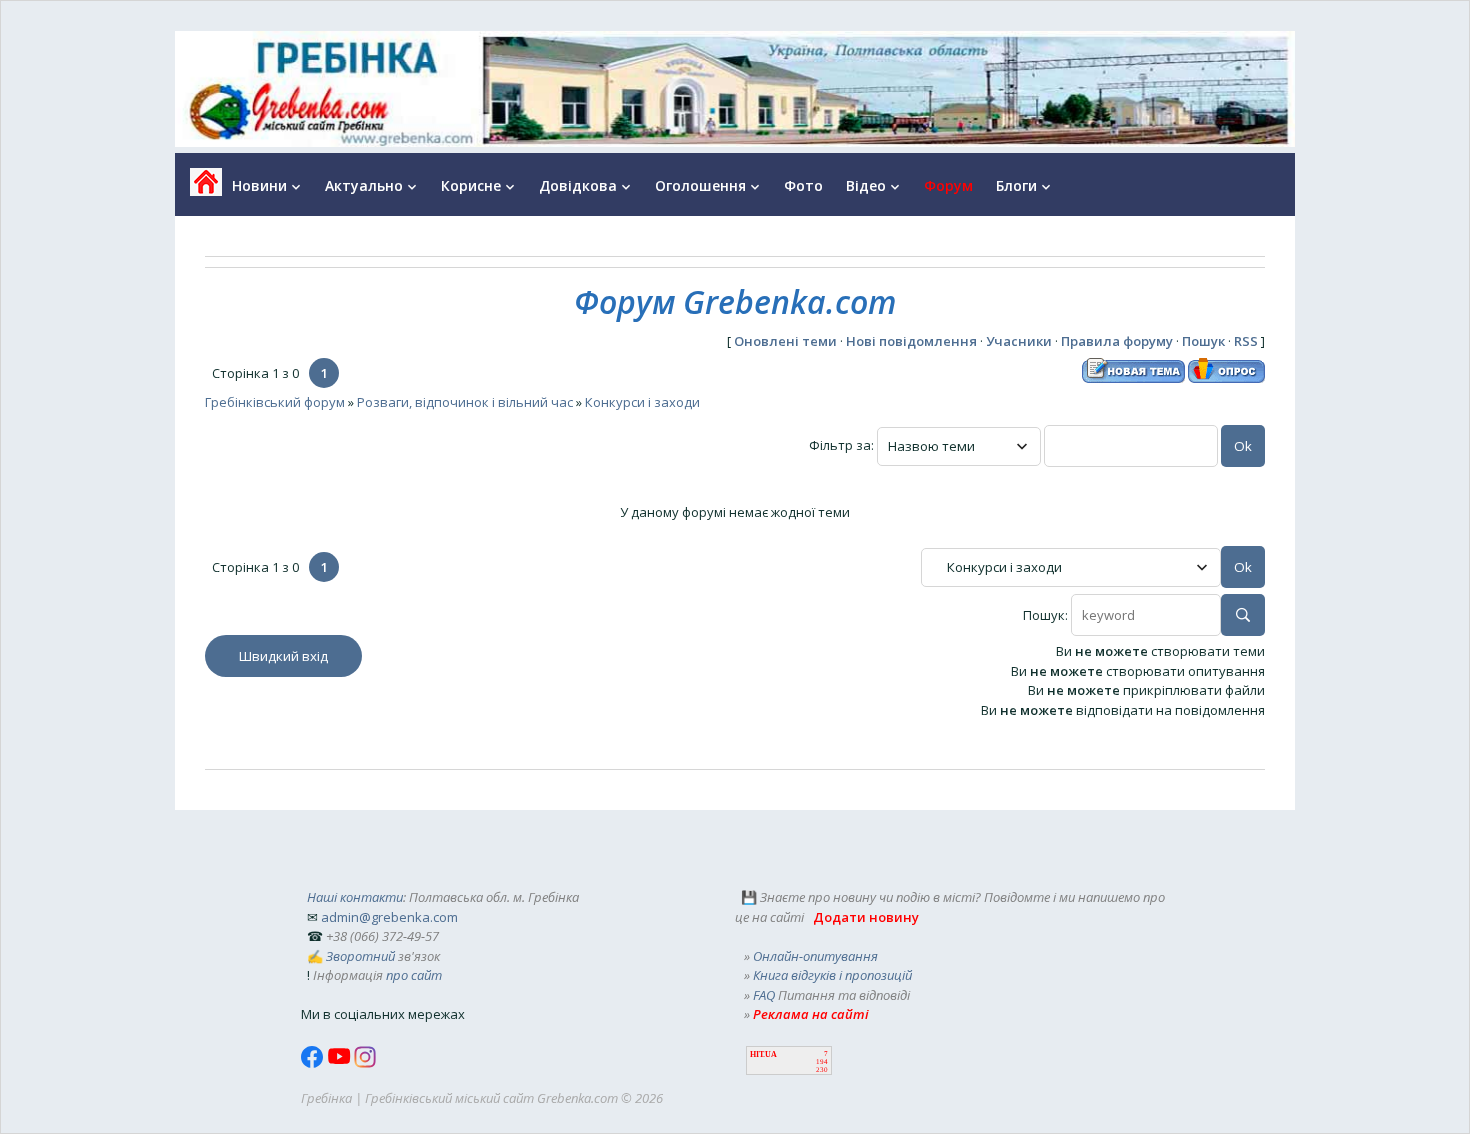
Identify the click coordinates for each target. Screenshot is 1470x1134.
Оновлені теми (785, 341)
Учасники (1019, 341)
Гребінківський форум (275, 402)
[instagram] (365, 1063)
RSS (1246, 341)
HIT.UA (763, 1054)
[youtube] (340, 1063)
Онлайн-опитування (815, 956)
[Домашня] (198, 188)
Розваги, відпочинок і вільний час (465, 402)
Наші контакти (355, 897)
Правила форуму (1117, 341)
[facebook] (314, 1063)
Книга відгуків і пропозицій (832, 975)
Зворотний (360, 956)
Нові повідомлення (911, 341)
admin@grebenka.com (389, 917)
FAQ (764, 995)
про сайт (414, 975)
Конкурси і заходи (642, 402)
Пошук (1203, 341)
